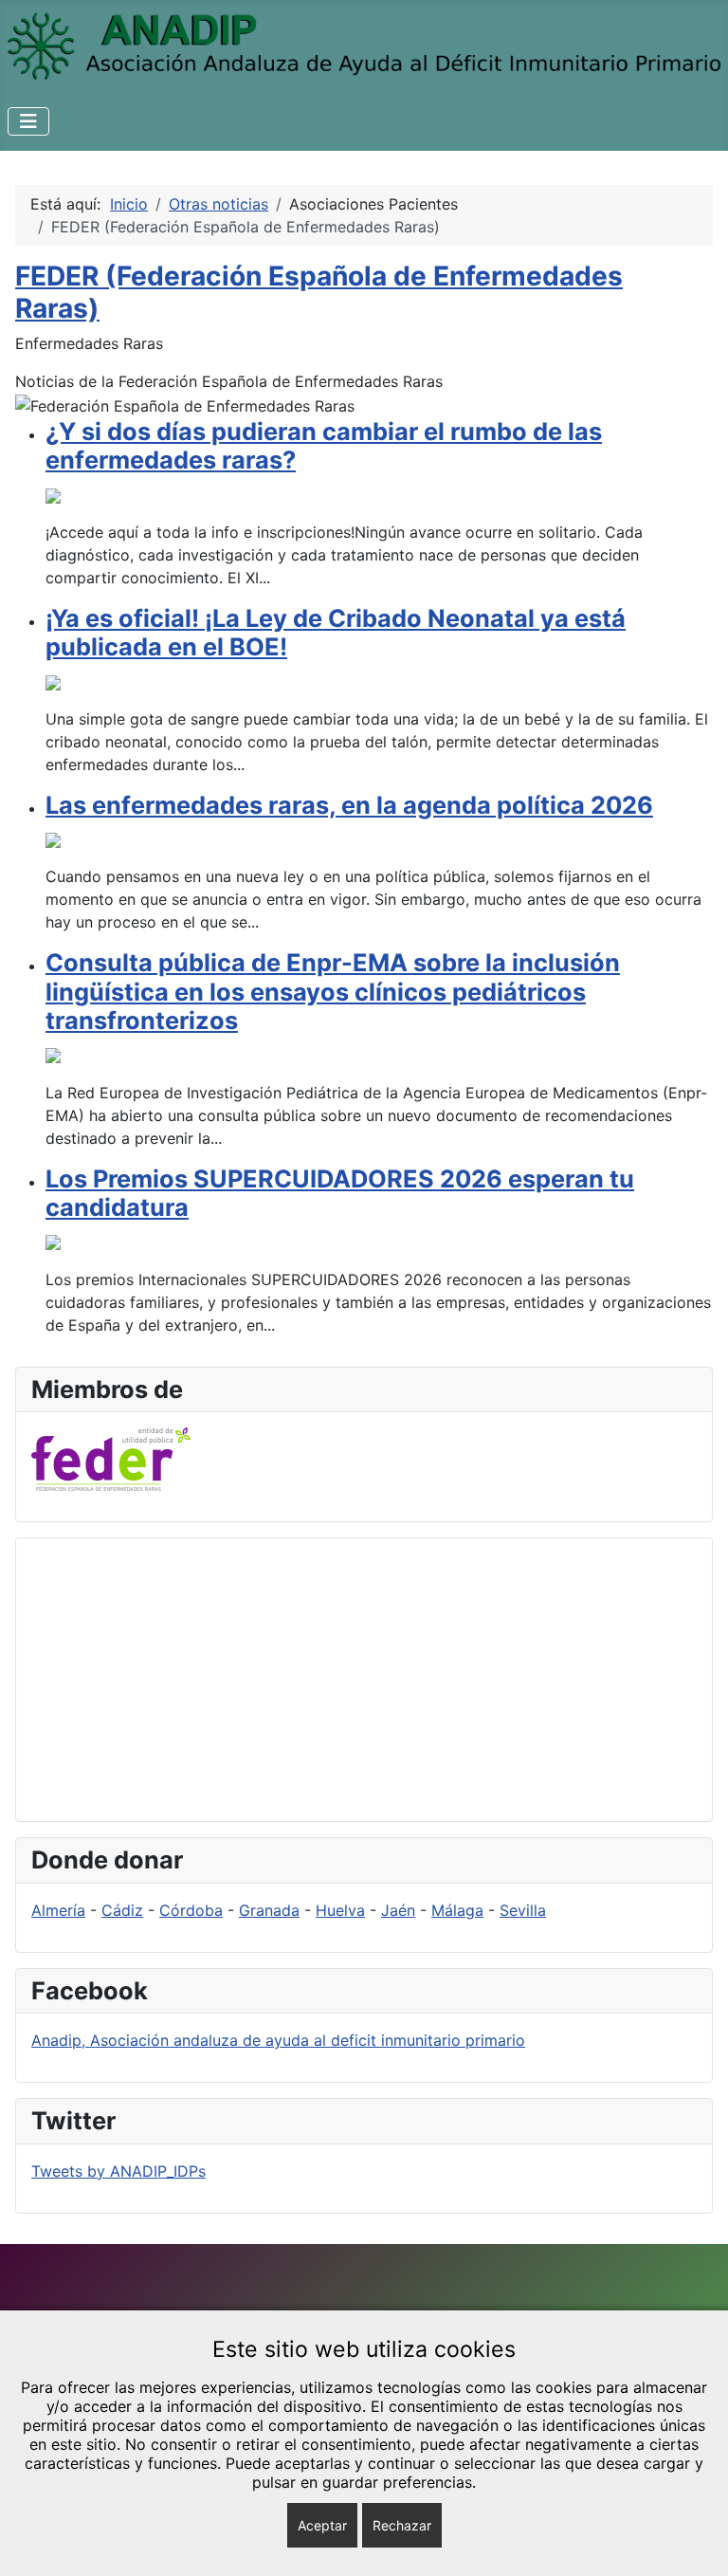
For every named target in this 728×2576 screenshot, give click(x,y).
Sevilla (523, 1910)
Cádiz (122, 1910)
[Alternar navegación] (28, 121)
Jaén (398, 1910)
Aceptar (322, 2525)
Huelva (340, 1910)
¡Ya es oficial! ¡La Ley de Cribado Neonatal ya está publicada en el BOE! (336, 632)
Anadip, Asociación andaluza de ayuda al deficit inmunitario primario (278, 2040)
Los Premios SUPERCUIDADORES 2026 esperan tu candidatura (340, 1193)
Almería (58, 1910)
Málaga (457, 1910)
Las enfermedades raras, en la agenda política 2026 (349, 805)
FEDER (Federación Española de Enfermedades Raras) (319, 292)
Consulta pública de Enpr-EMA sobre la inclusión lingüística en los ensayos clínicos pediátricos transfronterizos (333, 991)
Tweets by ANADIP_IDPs (118, 2171)
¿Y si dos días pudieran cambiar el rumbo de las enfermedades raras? (324, 445)
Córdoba (191, 1910)
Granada (269, 1910)
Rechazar (402, 2525)
